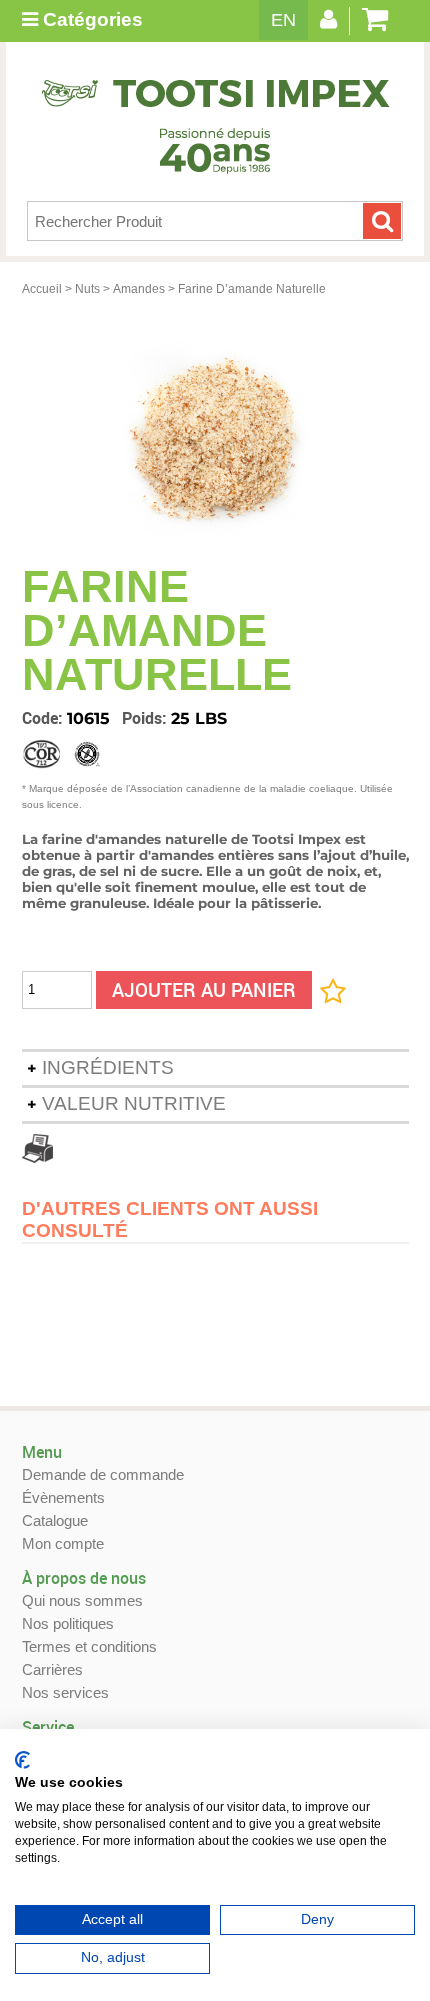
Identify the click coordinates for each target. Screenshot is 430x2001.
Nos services (65, 1692)
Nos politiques (68, 1623)
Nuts (87, 289)
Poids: (146, 718)
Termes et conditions (89, 1646)
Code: (44, 718)
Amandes (139, 289)
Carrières (52, 1669)
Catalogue (55, 1520)
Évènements (63, 1497)
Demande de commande (103, 1474)
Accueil (42, 289)
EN (283, 20)
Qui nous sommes (82, 1600)
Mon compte (63, 1543)
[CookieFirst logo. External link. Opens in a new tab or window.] (22, 1760)
